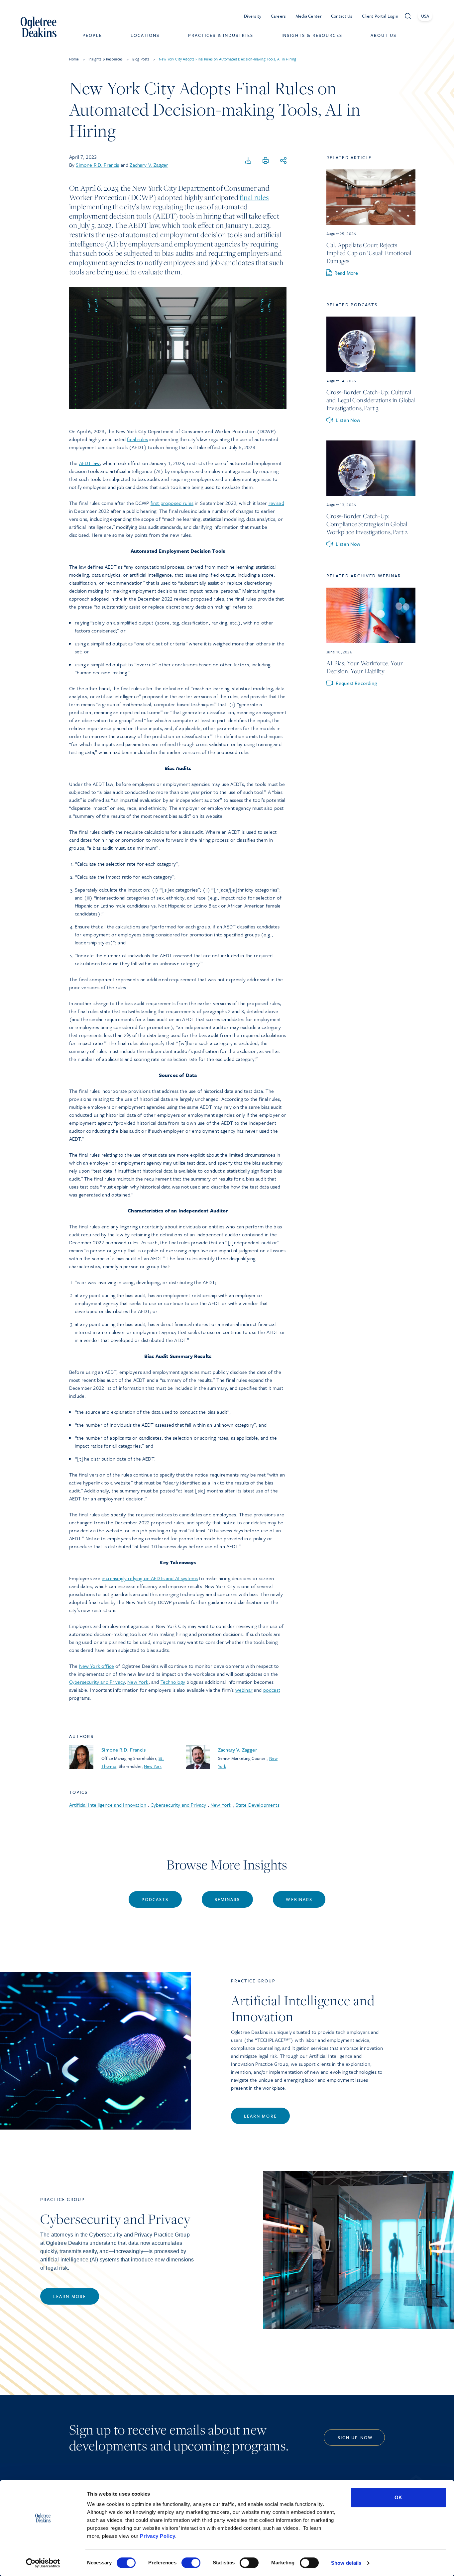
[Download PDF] (248, 161)
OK (398, 2497)
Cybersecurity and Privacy (97, 1682)
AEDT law (89, 463)
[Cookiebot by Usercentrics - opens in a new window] (43, 2563)
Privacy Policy (158, 2536)
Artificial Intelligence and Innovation (108, 1805)
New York (138, 1682)
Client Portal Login (380, 16)
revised (276, 503)
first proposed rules (172, 503)
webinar (244, 1690)
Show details (346, 2563)
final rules (254, 197)
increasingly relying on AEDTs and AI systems (150, 1578)
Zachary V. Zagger (149, 165)
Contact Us (342, 16)
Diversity (253, 16)
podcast (272, 1690)
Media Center (309, 16)
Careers (279, 16)
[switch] (191, 2563)
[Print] (266, 161)
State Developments (258, 1805)
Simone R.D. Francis (97, 165)
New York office (97, 1666)
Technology (173, 1682)
